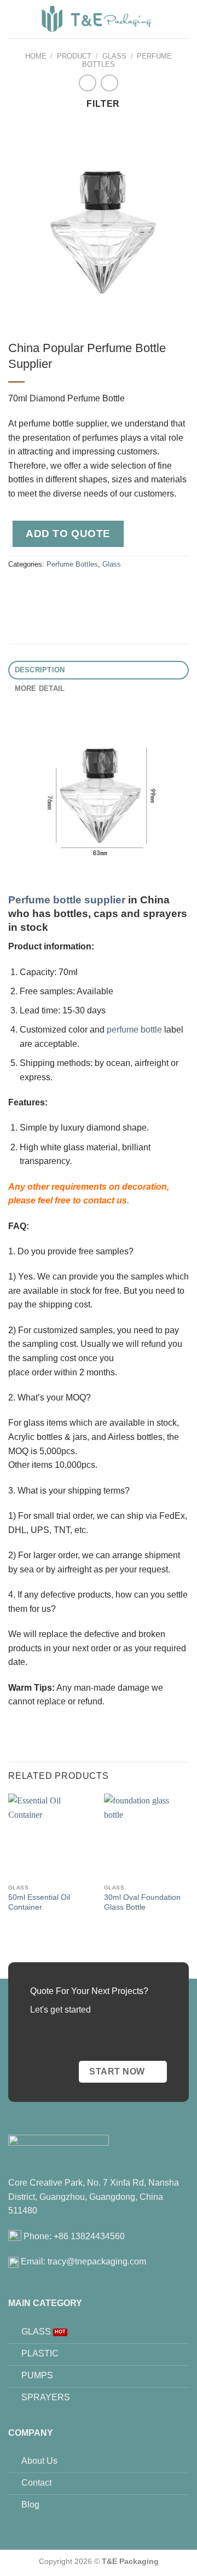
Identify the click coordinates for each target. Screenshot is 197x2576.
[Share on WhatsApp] (18, 589)
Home (36, 56)
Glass (114, 56)
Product (74, 56)
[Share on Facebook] (38, 589)
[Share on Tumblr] (137, 589)
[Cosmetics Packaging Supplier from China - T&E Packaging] (97, 19)
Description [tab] (40, 670)
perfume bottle (134, 1030)
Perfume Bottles (72, 564)
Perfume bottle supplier (67, 900)
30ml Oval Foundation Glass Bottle (142, 1902)
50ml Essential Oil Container (39, 1902)
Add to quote (68, 534)
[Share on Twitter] (58, 589)
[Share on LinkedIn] (117, 589)
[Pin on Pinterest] (97, 589)
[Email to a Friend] (77, 589)
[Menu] (182, 19)
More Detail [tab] (40, 688)
